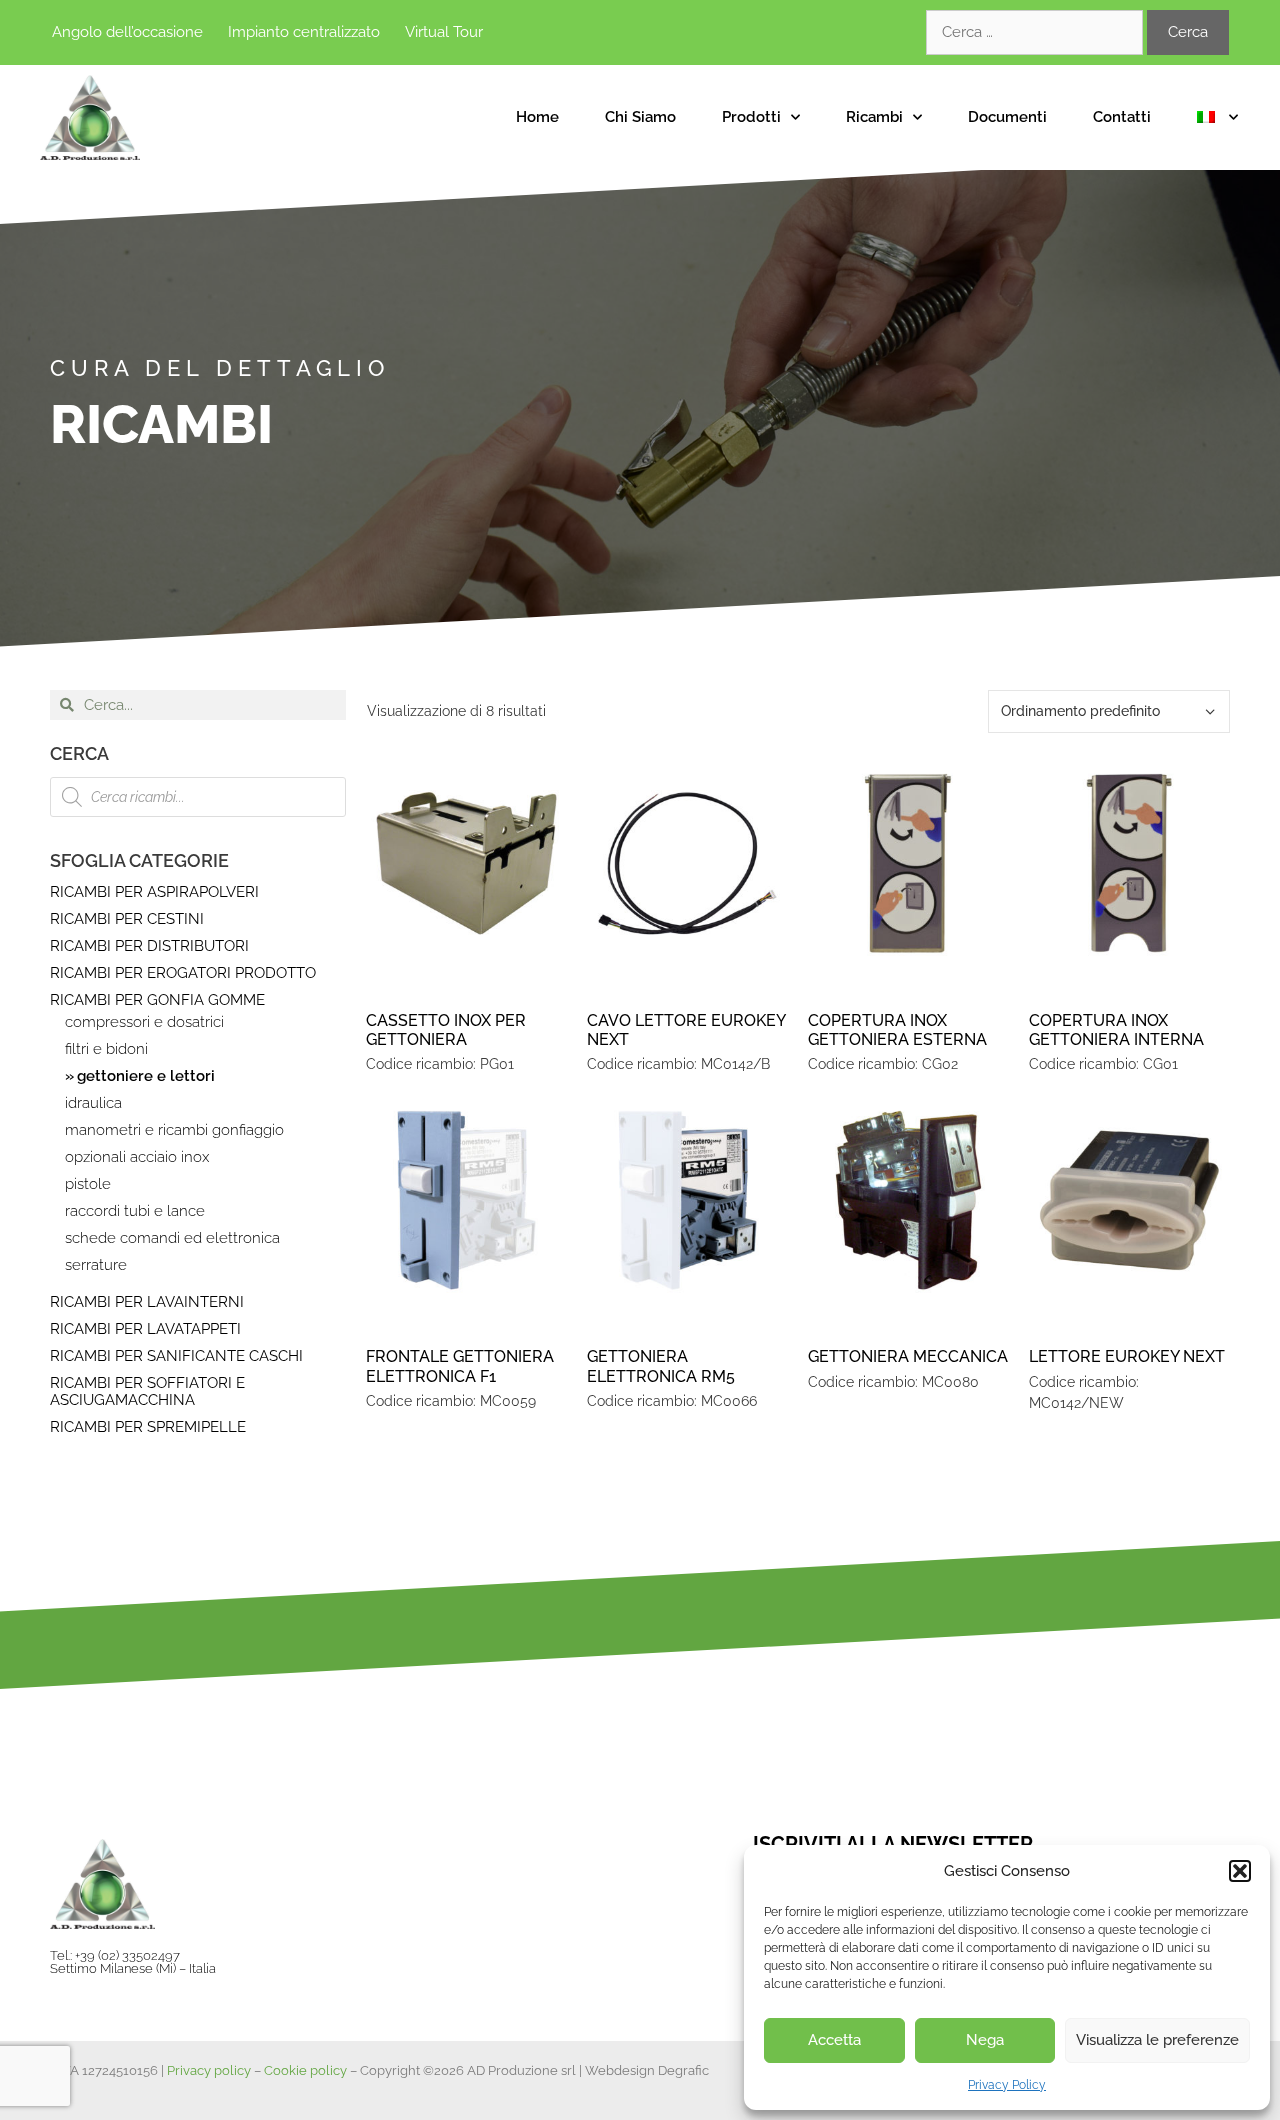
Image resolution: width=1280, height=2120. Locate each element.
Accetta (834, 2040)
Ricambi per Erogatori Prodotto (183, 973)
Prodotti (751, 117)
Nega (985, 2040)
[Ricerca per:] (1036, 32)
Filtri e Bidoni (106, 1049)
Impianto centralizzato (304, 32)
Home (537, 117)
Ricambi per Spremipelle (148, 1427)
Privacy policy (209, 2070)
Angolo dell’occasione (127, 32)
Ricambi (874, 117)
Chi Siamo (640, 117)
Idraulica (93, 1103)
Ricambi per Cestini (127, 919)
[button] (1240, 1871)
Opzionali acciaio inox (137, 1157)
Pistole (88, 1184)
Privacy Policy (1007, 2085)
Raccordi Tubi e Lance (135, 1211)
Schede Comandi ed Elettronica (172, 1238)
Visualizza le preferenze (1157, 2040)
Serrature (96, 1265)
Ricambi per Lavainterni (147, 1302)
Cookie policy (305, 2070)
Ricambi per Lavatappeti (145, 1329)
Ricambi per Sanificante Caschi (176, 1356)
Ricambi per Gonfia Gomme (157, 1000)
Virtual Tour (444, 32)
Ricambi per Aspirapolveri (154, 892)
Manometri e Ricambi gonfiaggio (174, 1130)
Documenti (1007, 117)
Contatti (1122, 117)
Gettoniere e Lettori (146, 1076)
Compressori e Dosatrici (144, 1022)
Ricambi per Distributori (149, 946)
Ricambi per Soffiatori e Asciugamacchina (147, 1391)
